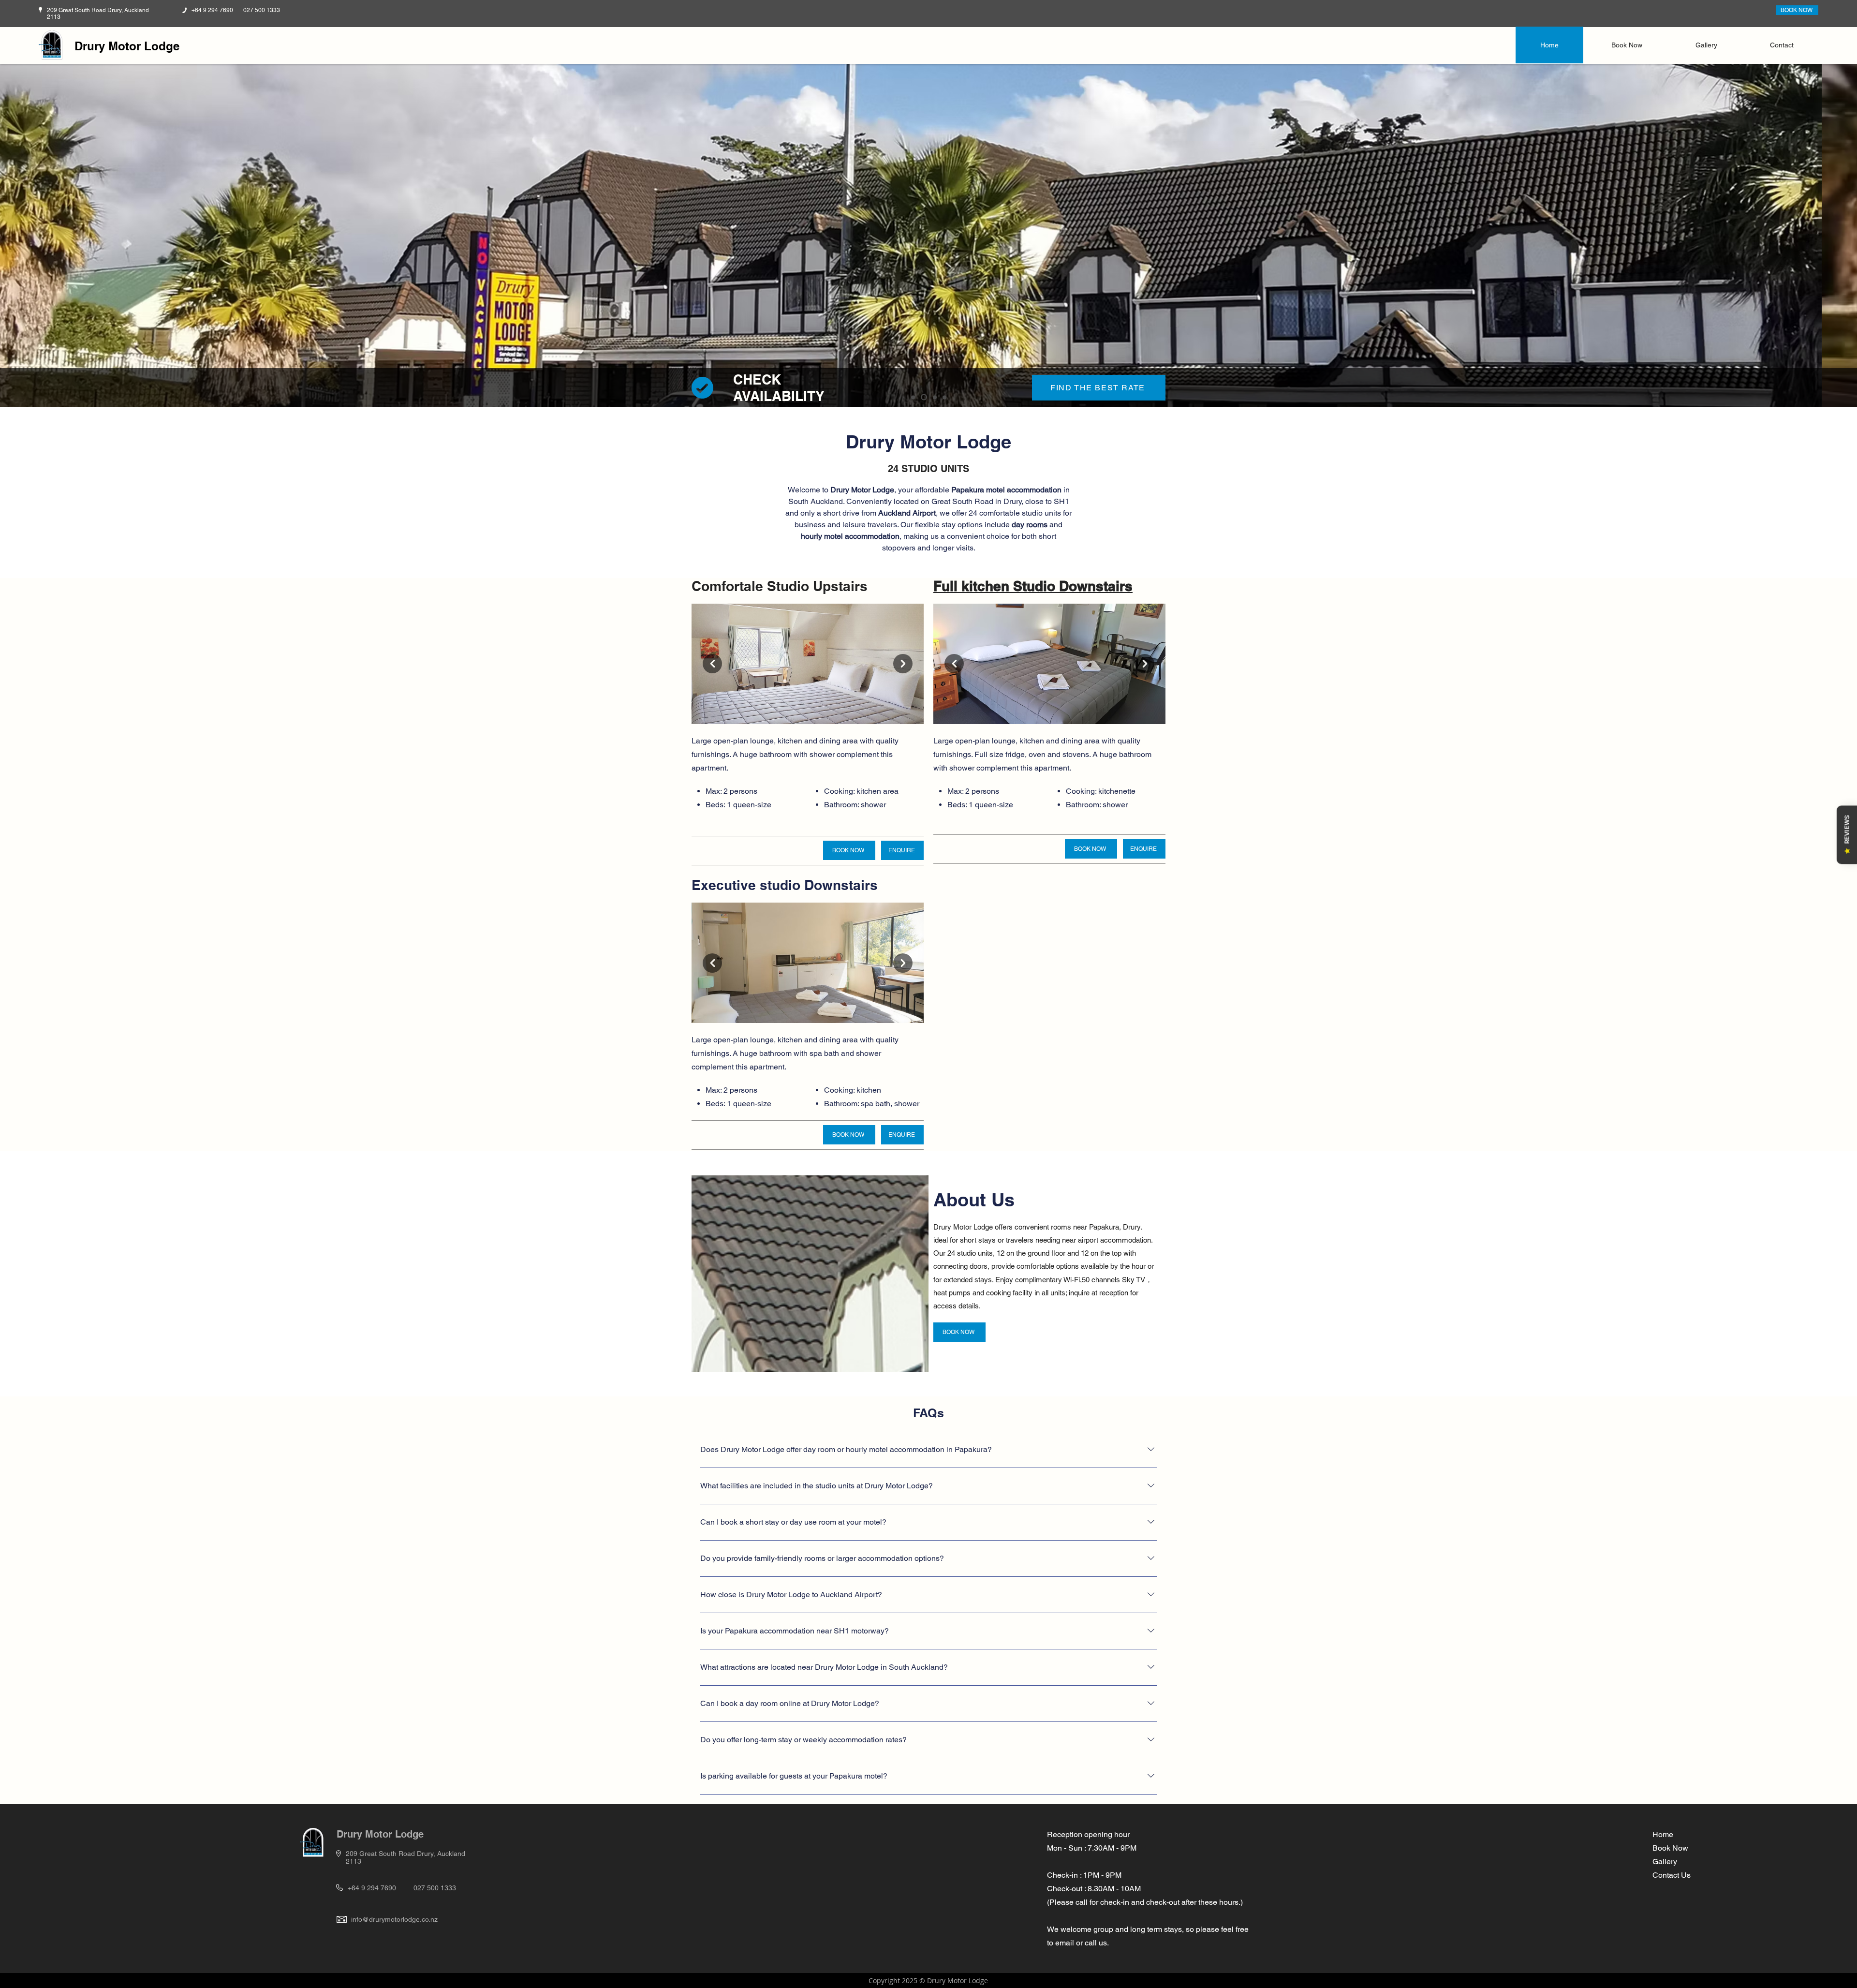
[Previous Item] (712, 664)
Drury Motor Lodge (127, 46)
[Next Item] (903, 664)
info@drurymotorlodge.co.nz (394, 1919)
